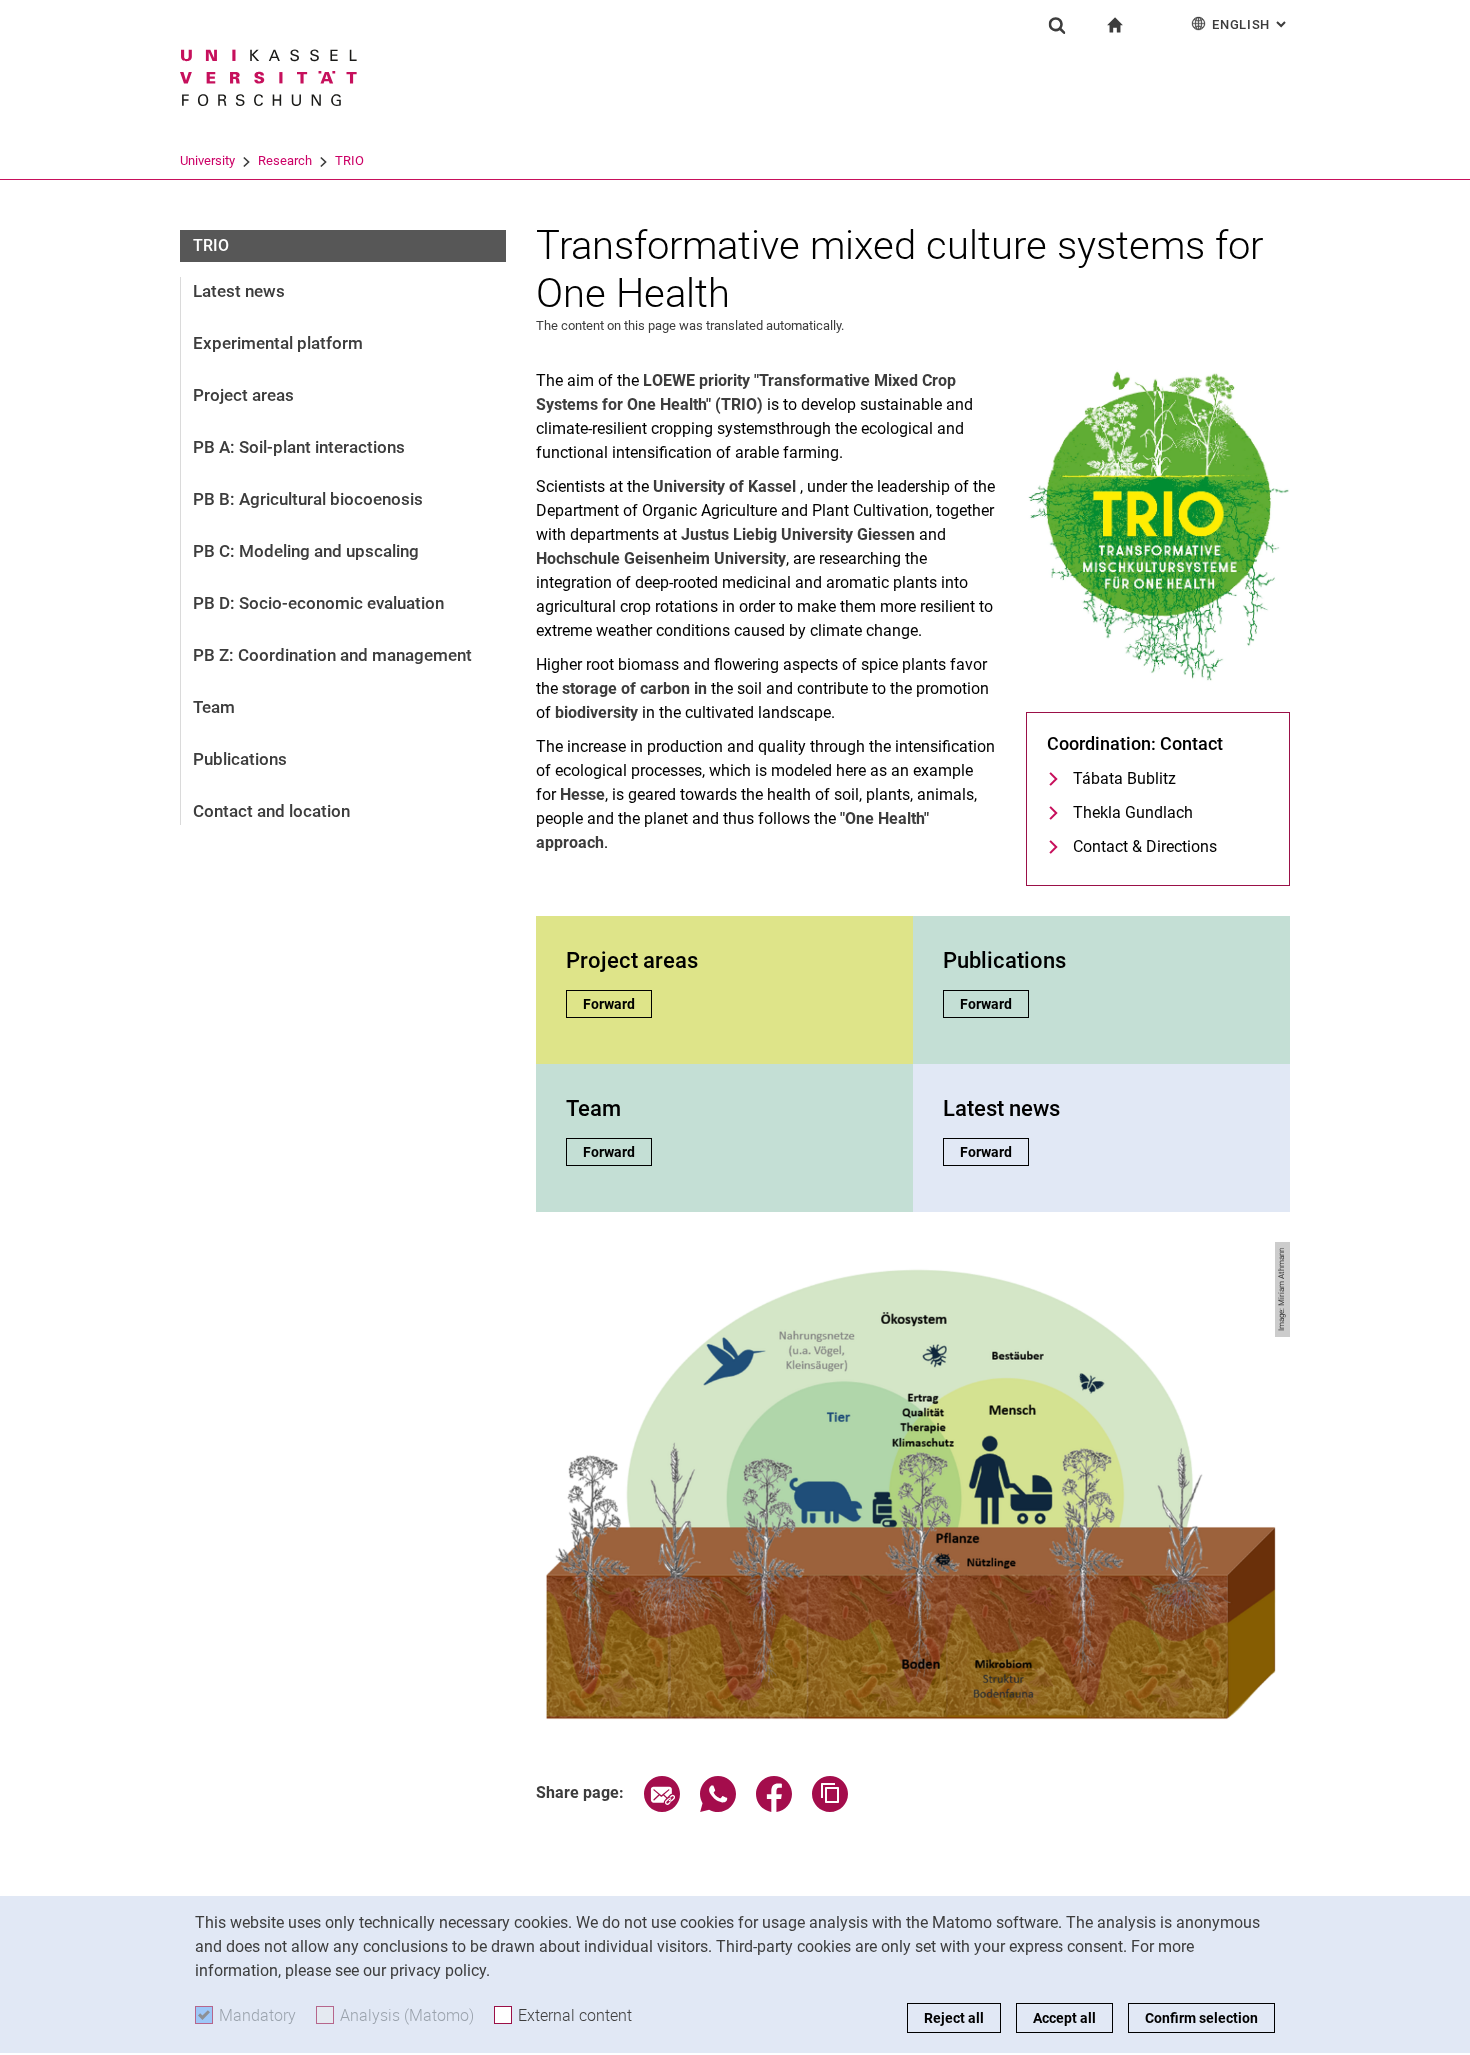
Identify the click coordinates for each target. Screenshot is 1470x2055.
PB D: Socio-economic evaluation (318, 603)
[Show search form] (1057, 25)
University (207, 160)
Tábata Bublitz (1124, 778)
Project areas (243, 395)
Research (285, 160)
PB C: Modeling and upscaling (306, 551)
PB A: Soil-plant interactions (299, 447)
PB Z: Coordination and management (332, 655)
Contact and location (271, 811)
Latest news (239, 291)
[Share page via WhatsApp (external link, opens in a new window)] (718, 1806)
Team (214, 707)
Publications (240, 759)
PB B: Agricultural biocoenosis (308, 499)
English (1251, 24)
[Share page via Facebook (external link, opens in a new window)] (774, 1806)
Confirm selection (1201, 2018)
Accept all (1064, 2018)
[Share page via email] (662, 1806)
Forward (617, 1004)
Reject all (954, 2018)
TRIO (349, 160)
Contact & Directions (1145, 846)
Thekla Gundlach (1133, 812)
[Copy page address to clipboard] (830, 1806)
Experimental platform (278, 343)
